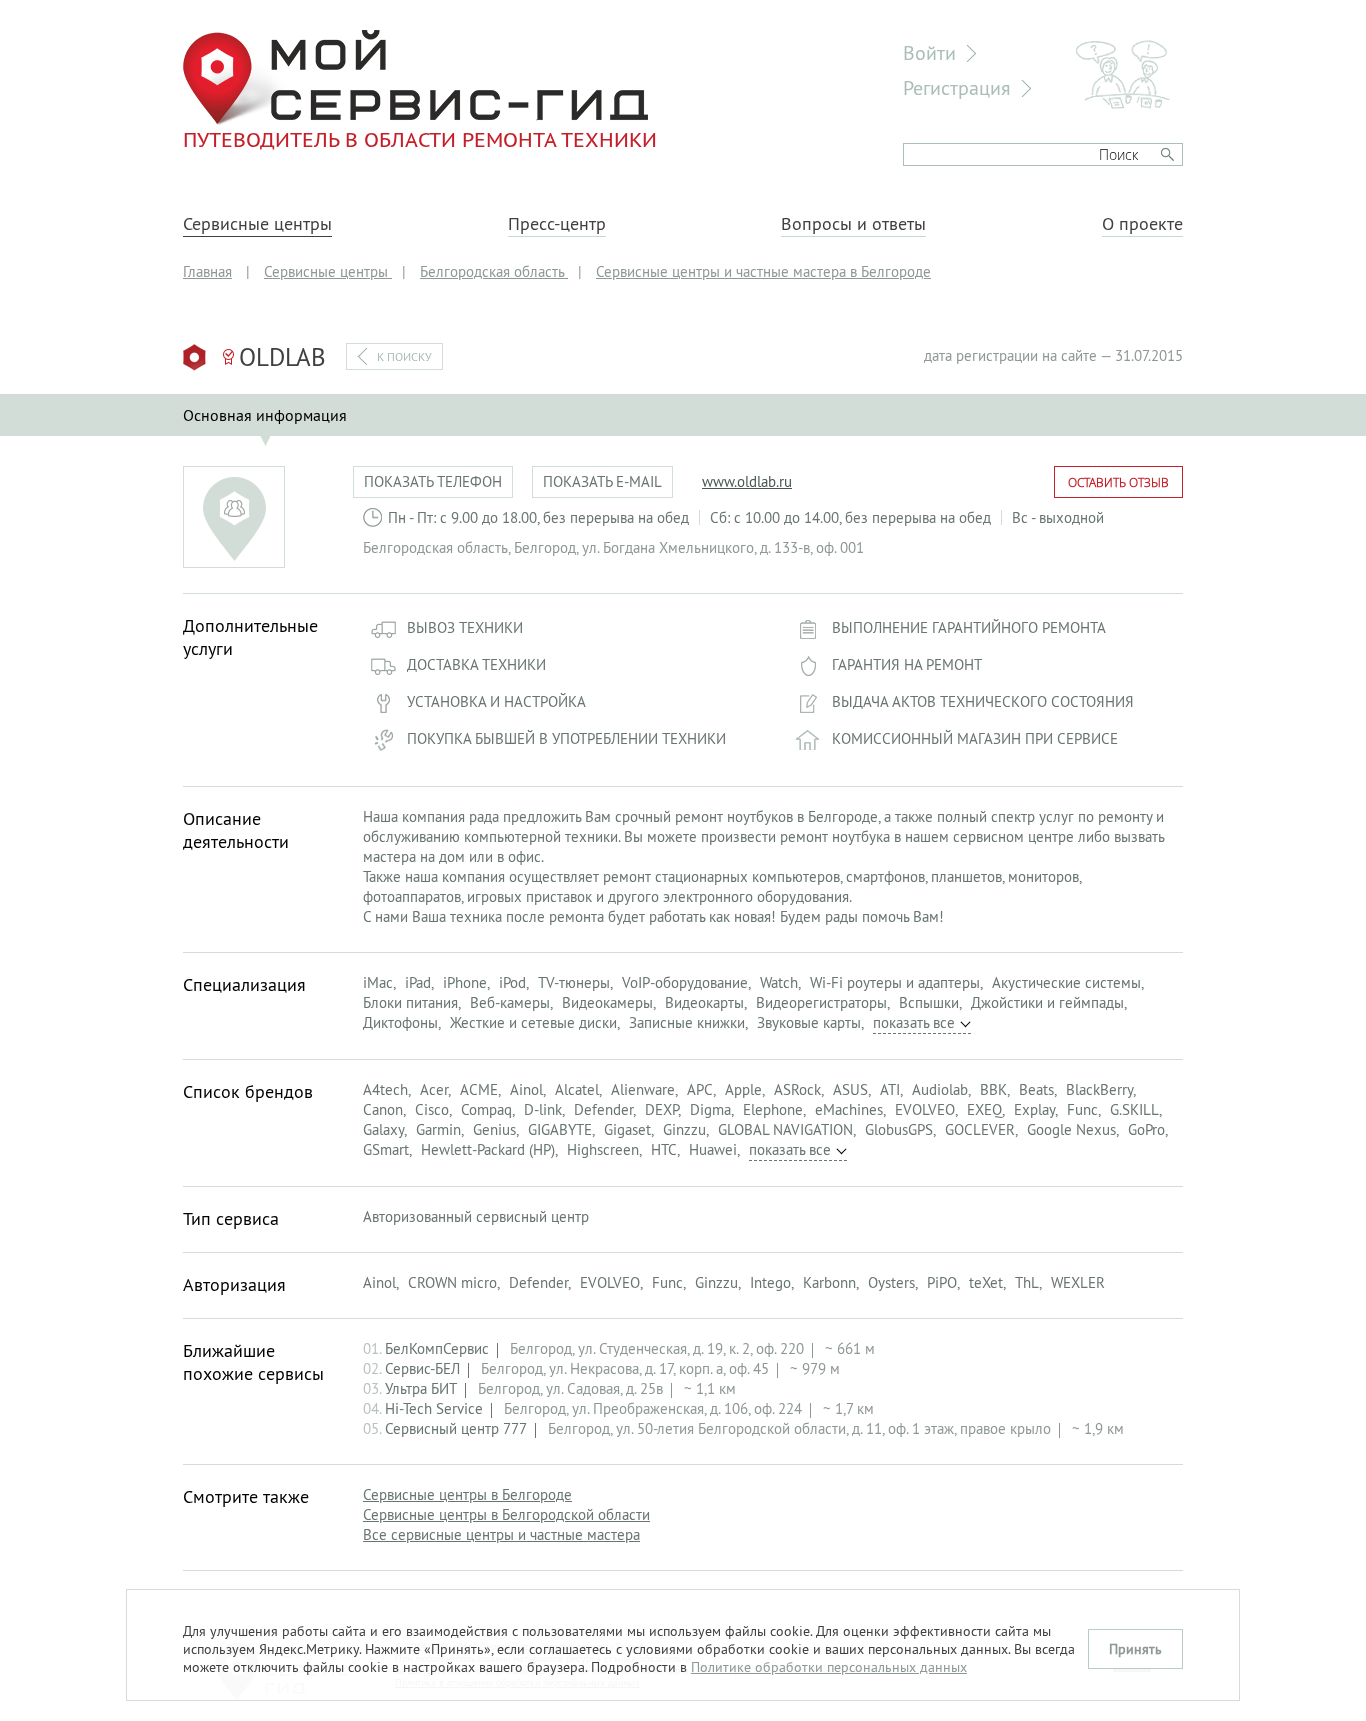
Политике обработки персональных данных (829, 1667)
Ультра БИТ (421, 1388)
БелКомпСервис (437, 1348)
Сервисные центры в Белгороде (467, 1494)
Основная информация (265, 415)
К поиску (404, 356)
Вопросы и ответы (853, 224)
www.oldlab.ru (747, 481)
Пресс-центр (557, 224)
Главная (207, 271)
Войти (929, 52)
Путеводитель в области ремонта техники (420, 139)
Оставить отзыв (1118, 482)
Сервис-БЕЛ (422, 1368)
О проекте (1142, 224)
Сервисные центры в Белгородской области (506, 1514)
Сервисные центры (257, 224)
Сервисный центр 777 (456, 1428)
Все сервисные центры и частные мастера (501, 1534)
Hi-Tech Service (434, 1408)
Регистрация (957, 87)
